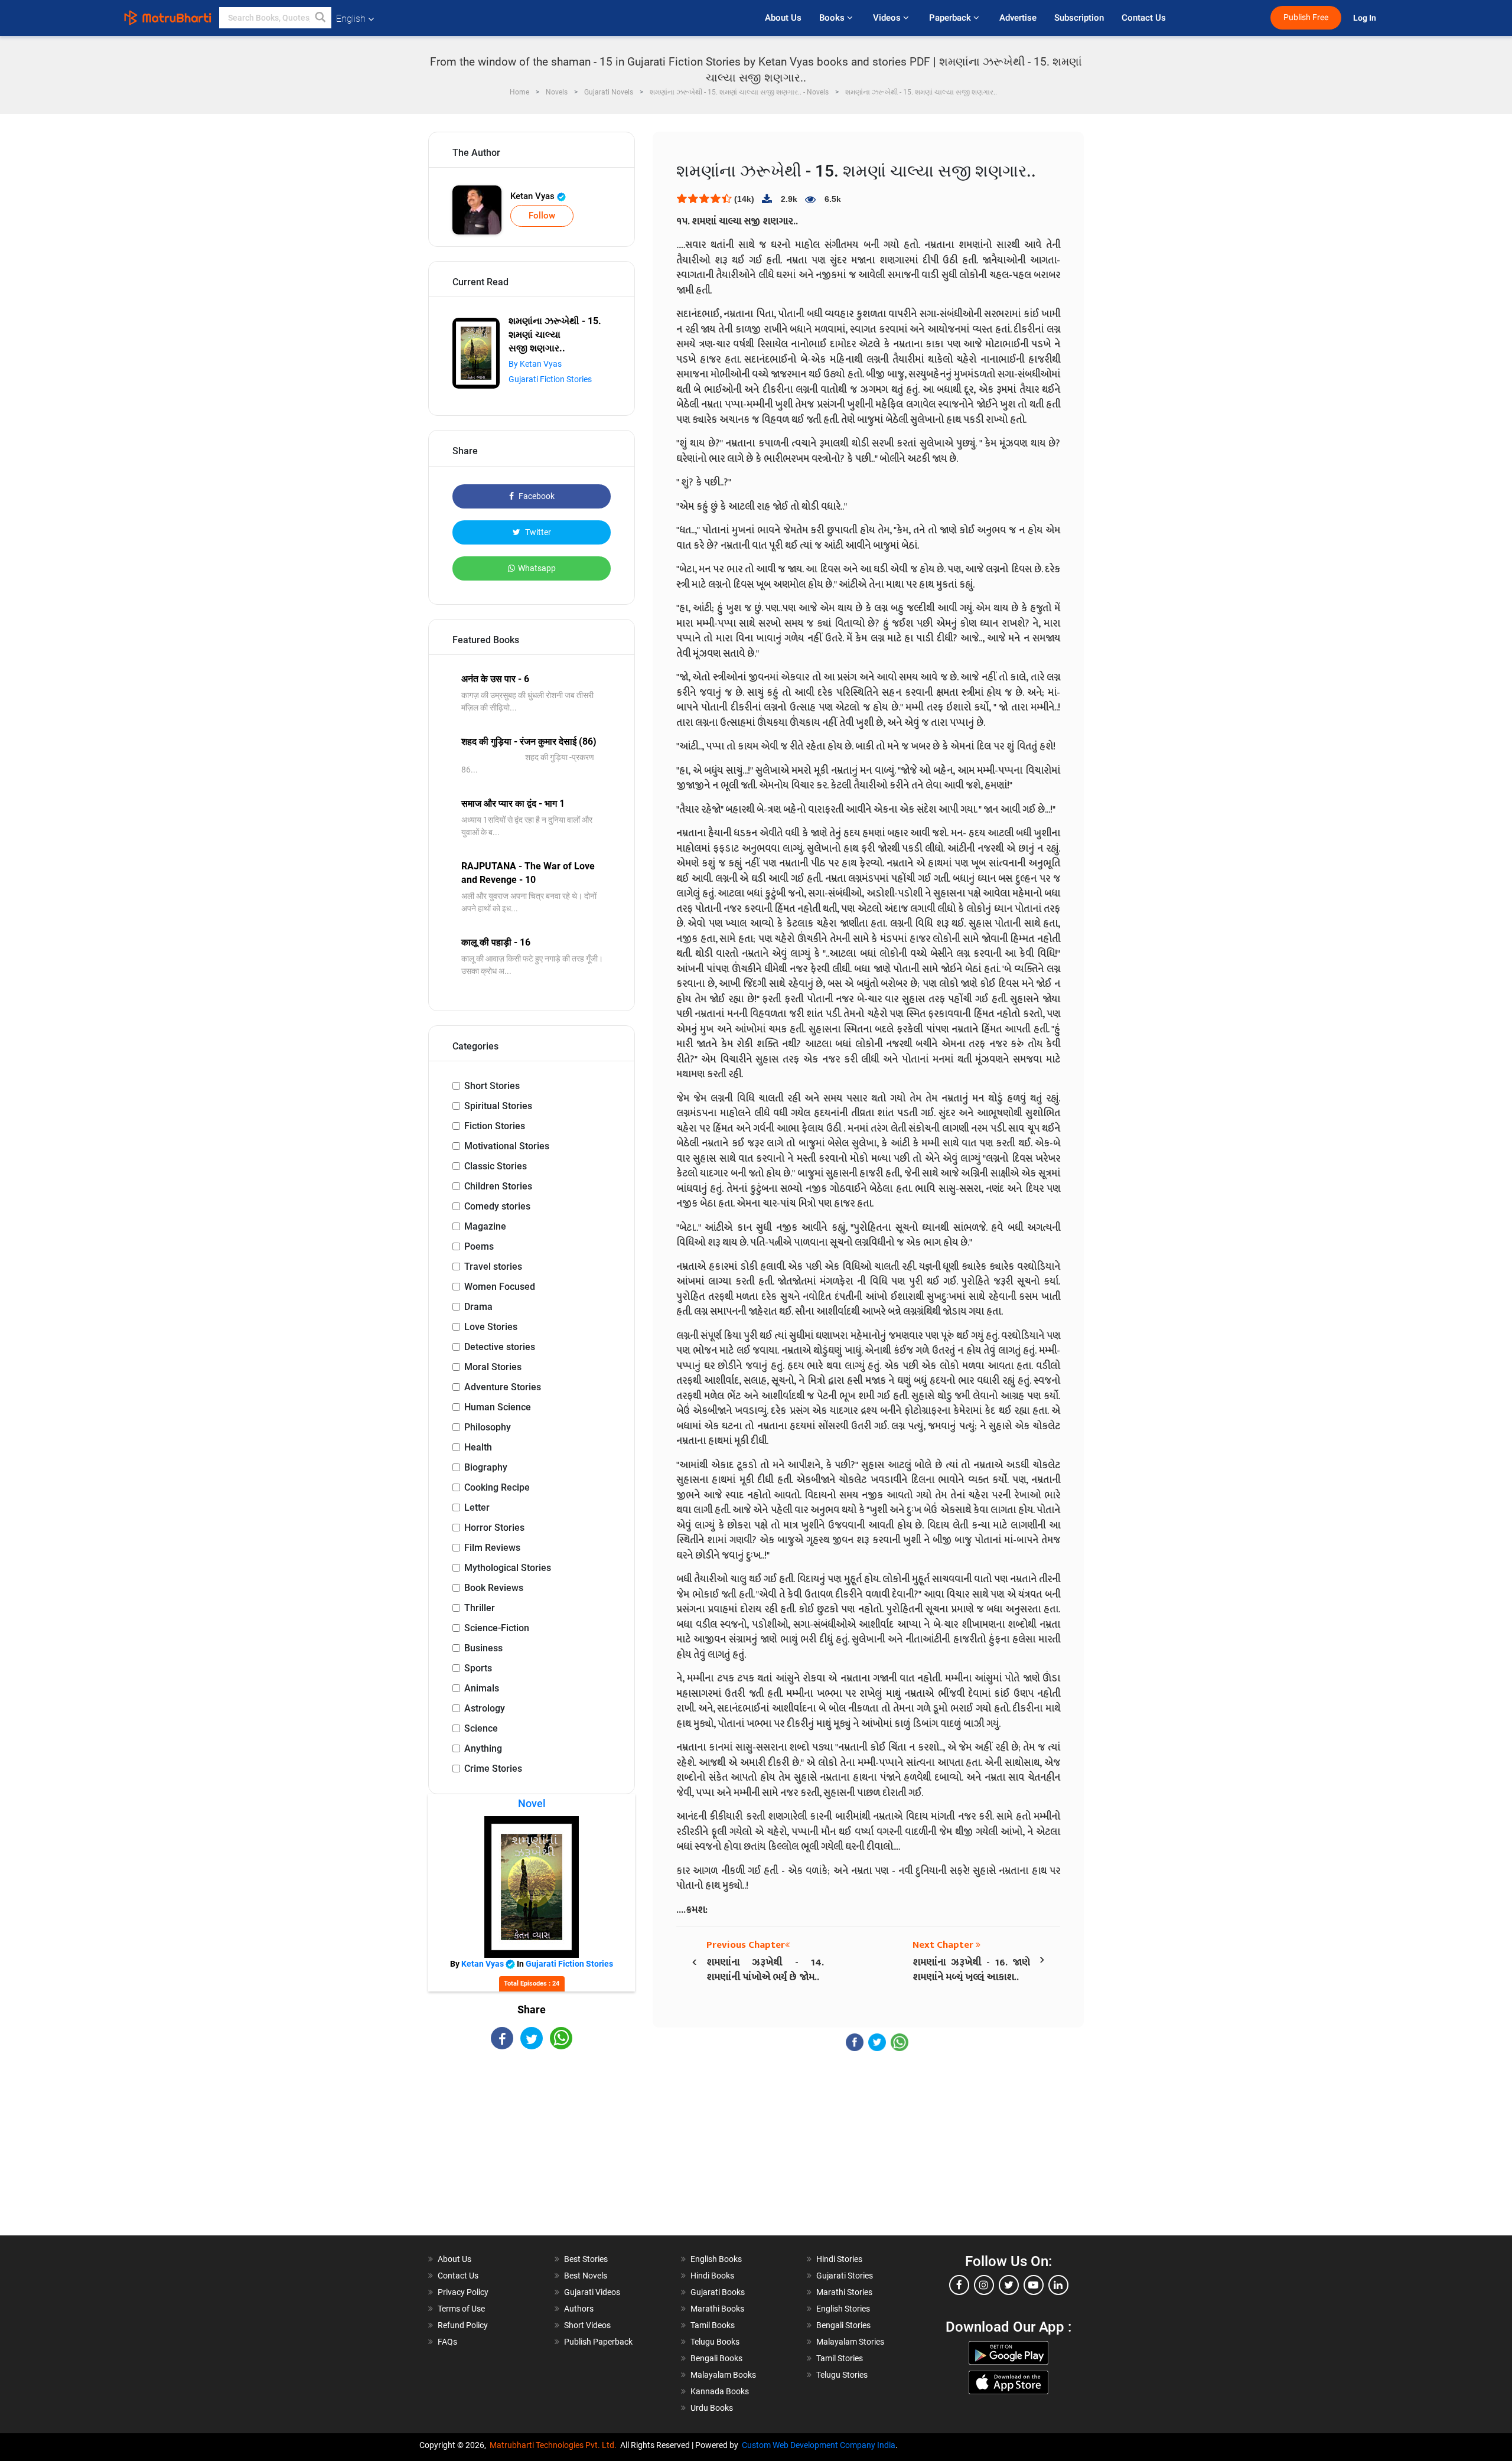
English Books (716, 2259)
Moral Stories (493, 1367)
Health (478, 1447)
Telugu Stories (842, 2375)
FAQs (447, 2342)
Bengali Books (716, 2358)
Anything (483, 1748)
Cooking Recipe (497, 1487)
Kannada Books (720, 2391)
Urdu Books (712, 2408)
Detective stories (500, 1347)
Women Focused (500, 1287)
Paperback (951, 18)
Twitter (537, 532)
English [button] (351, 19)
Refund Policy (463, 2325)
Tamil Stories (840, 2358)
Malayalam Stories (850, 2342)
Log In (1366, 18)
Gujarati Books (718, 2292)
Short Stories (492, 1086)
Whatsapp (537, 568)
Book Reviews (494, 1588)
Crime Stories (493, 1769)
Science (481, 1728)
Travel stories (493, 1267)
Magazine (485, 1226)
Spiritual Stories (498, 1106)
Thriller (480, 1608)
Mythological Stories (508, 1568)
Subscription (1079, 18)
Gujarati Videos (592, 2292)
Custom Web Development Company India (819, 2445)
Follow (542, 216)
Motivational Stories (507, 1146)
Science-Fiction (497, 1628)
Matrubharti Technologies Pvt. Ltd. (555, 2445)
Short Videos (587, 2325)
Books (833, 18)
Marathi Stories (844, 2292)
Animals (482, 1688)
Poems (479, 1246)
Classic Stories (496, 1166)
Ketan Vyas (534, 196)
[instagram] (984, 2285)
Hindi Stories (839, 2259)
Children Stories (498, 1186)
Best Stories (586, 2259)
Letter (477, 1507)
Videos (888, 18)
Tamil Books (713, 2325)
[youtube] (1034, 2285)
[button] (321, 18)
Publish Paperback (598, 2342)
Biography (486, 1467)
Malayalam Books (723, 2375)
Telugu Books (715, 2342)
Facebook (536, 496)
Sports (478, 1668)
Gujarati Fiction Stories (550, 379)
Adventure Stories (503, 1387)
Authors (579, 2309)
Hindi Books (712, 2276)
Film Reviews (492, 1548)
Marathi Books (717, 2309)
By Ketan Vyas (535, 364)
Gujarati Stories (845, 2276)
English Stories (843, 2309)
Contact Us (1144, 18)
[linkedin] (1058, 2285)
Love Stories (491, 1327)
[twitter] (1009, 2285)
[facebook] (959, 2285)
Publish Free (1306, 17)
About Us (783, 18)
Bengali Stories (843, 2325)
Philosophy (488, 1427)
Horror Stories (494, 1528)
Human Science (498, 1407)
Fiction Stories (495, 1126)
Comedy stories (497, 1206)
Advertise (1018, 18)
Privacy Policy (463, 2292)
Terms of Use (461, 2309)
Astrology (485, 1708)
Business (483, 1648)
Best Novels (586, 2276)
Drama (478, 1307)
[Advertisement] (532, 2153)
